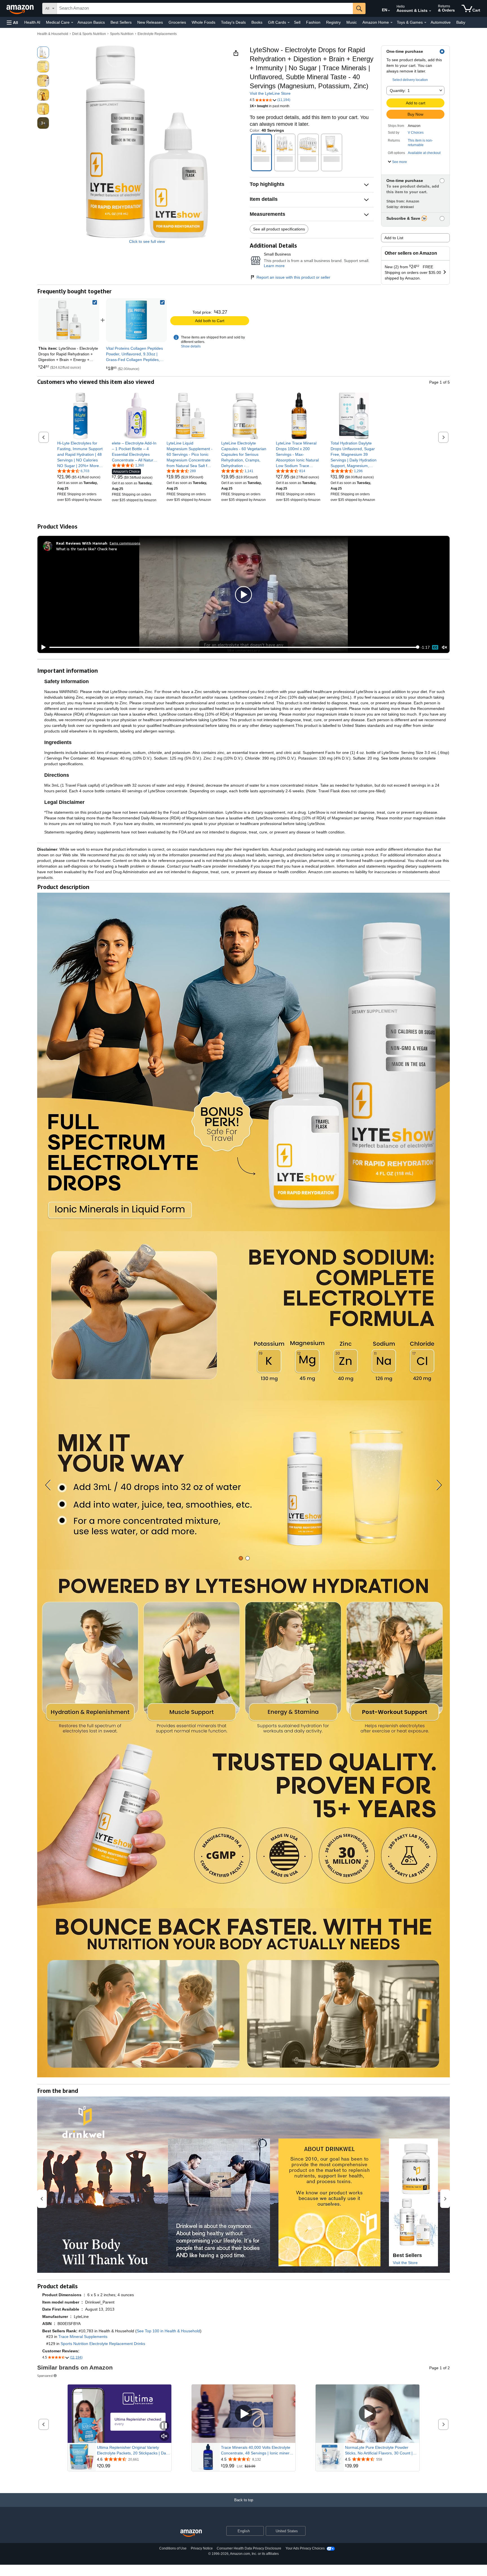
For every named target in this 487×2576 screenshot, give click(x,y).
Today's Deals (233, 22)
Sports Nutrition (122, 34)
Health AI (32, 22)
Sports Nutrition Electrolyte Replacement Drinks (103, 2344)
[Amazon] (21, 8)
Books (257, 22)
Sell (297, 22)
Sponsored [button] (45, 2376)
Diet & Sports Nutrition (89, 34)
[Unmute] (444, 647)
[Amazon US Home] (191, 2533)
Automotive (441, 22)
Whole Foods (203, 22)
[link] (136, 320)
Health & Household (53, 34)
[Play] (42, 647)
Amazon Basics (91, 22)
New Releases (150, 22)
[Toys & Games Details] (425, 23)
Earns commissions (125, 543)
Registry (333, 22)
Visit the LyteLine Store (270, 93)
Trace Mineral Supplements (83, 2337)
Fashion (313, 22)
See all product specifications (279, 229)
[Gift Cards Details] (289, 23)
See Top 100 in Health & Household (168, 2331)
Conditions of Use (173, 2548)
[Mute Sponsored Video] (164, 2437)
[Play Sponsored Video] (243, 2414)
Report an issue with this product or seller (293, 277)
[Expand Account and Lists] (430, 11)
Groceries (177, 22)
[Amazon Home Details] (391, 23)
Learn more (274, 266)
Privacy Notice (202, 2548)
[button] (12, 22)
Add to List (394, 238)
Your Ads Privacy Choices (305, 2548)
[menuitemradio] (435, 647)
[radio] (43, 52)
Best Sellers (121, 22)
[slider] (233, 647)
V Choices (416, 133)
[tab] (241, 1558)
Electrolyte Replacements (157, 34)
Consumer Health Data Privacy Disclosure (249, 2548)
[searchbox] (205, 8)
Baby (461, 22)
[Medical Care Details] (72, 23)
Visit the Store (405, 2263)
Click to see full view (147, 241)
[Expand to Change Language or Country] (389, 11)
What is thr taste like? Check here (87, 549)
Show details (191, 346)
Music (352, 22)
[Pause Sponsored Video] (164, 2426)
